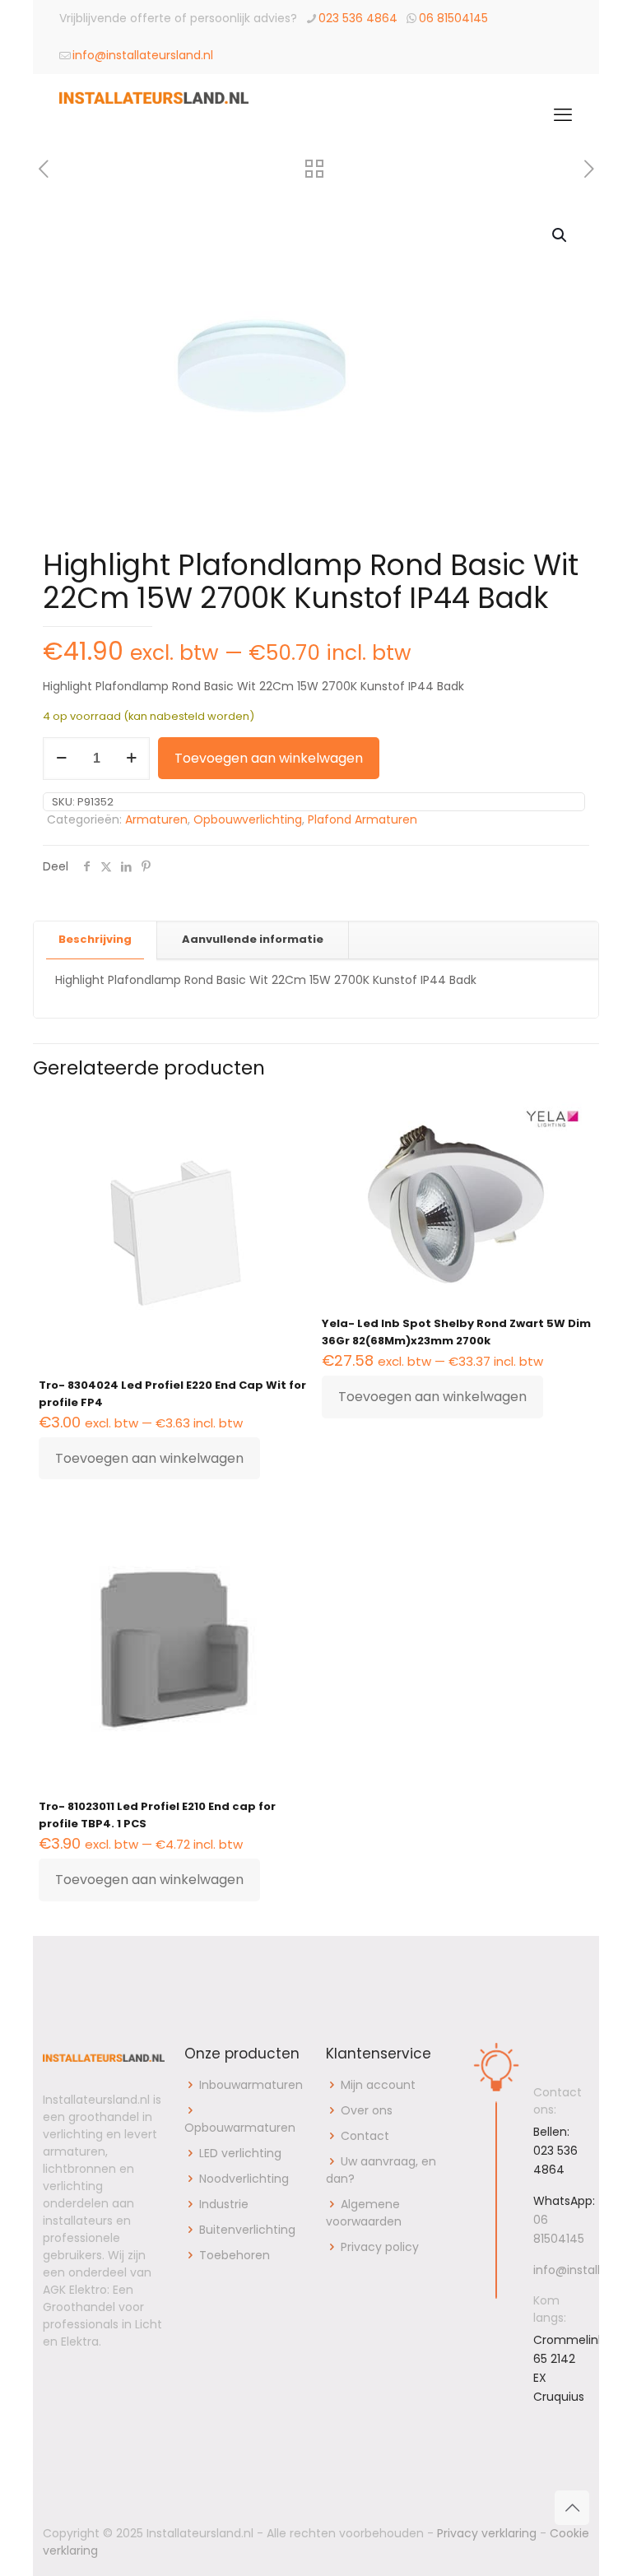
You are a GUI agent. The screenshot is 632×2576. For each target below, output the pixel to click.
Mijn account (378, 2085)
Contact (365, 2136)
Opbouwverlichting (248, 819)
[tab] (95, 940)
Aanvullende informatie (253, 939)
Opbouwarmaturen (240, 2128)
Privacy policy (380, 2247)
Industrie (224, 2204)
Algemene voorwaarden (364, 2213)
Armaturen (156, 819)
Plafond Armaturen (362, 819)
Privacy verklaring (487, 2533)
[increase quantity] (131, 759)
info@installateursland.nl (143, 55)
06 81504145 (453, 18)
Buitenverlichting (247, 2230)
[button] (560, 235)
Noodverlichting (244, 2179)
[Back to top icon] (572, 2508)
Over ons (367, 2110)
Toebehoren (235, 2255)
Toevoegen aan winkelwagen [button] (149, 1458)
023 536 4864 (358, 18)
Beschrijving (95, 939)
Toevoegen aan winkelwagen (269, 758)
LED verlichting (240, 2153)
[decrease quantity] (61, 759)
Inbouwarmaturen (251, 2085)
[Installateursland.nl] (154, 115)
